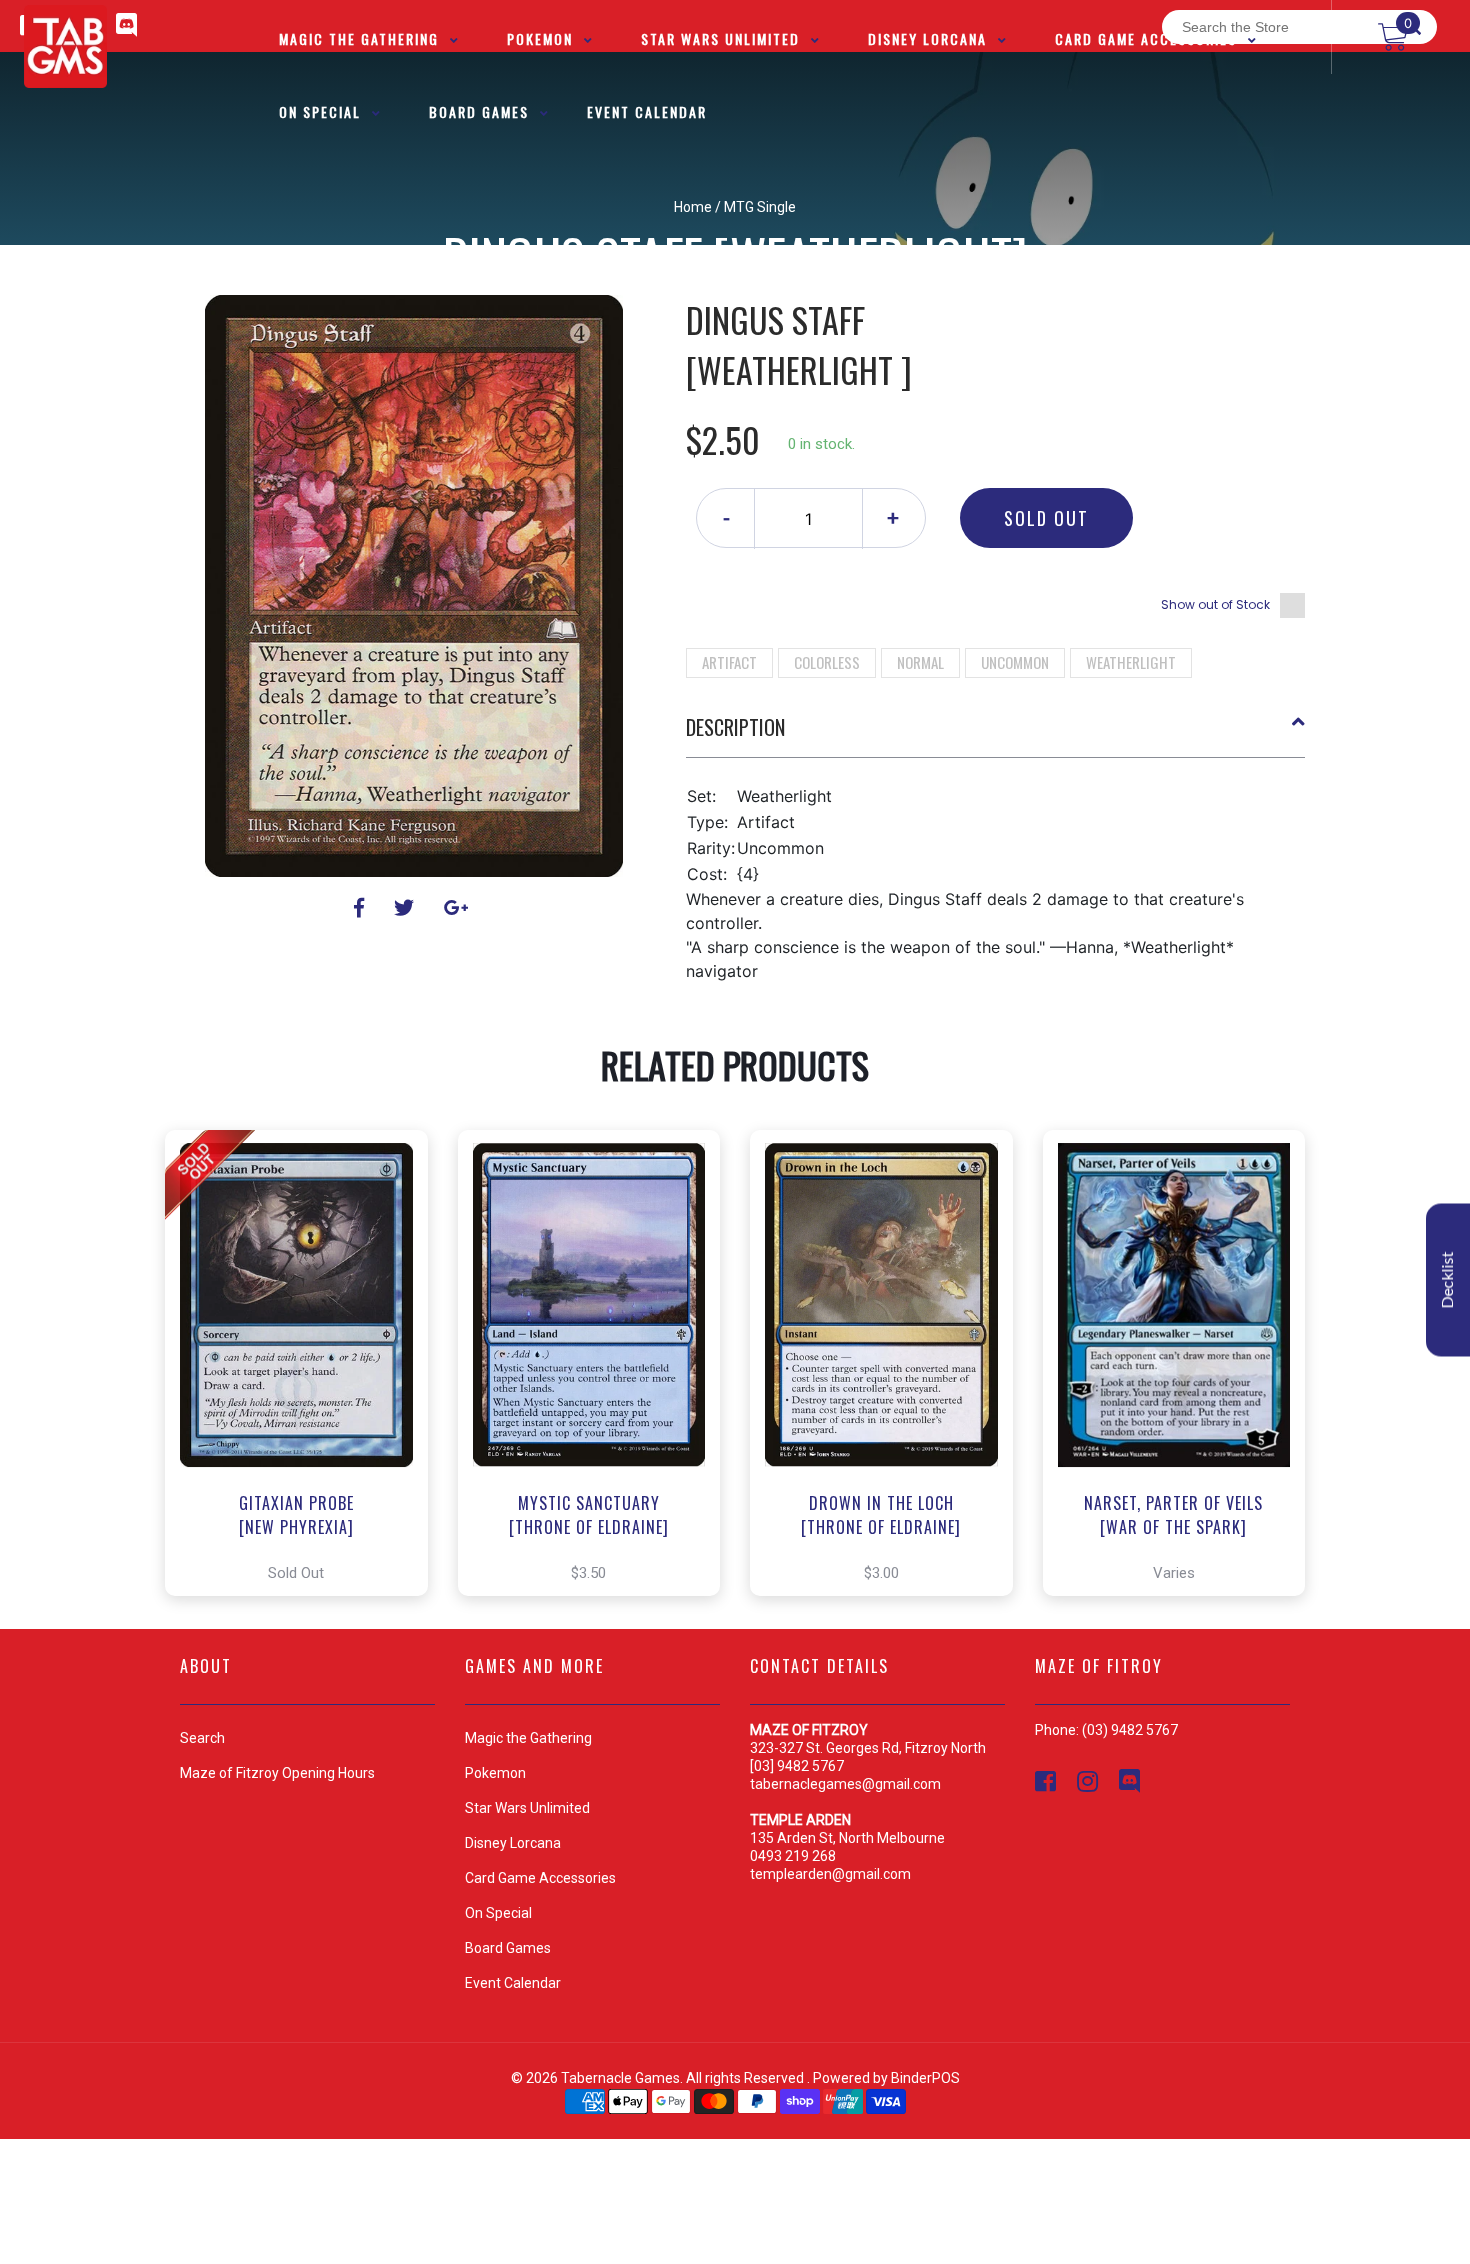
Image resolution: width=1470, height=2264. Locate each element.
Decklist (1448, 1280)
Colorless (827, 662)
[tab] (996, 735)
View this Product (305, 1363)
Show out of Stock (1215, 604)
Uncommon (1015, 662)
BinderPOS (925, 2078)
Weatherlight (1131, 662)
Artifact (729, 662)
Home (693, 207)
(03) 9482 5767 (1130, 1730)
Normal (920, 662)
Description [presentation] (735, 727)
